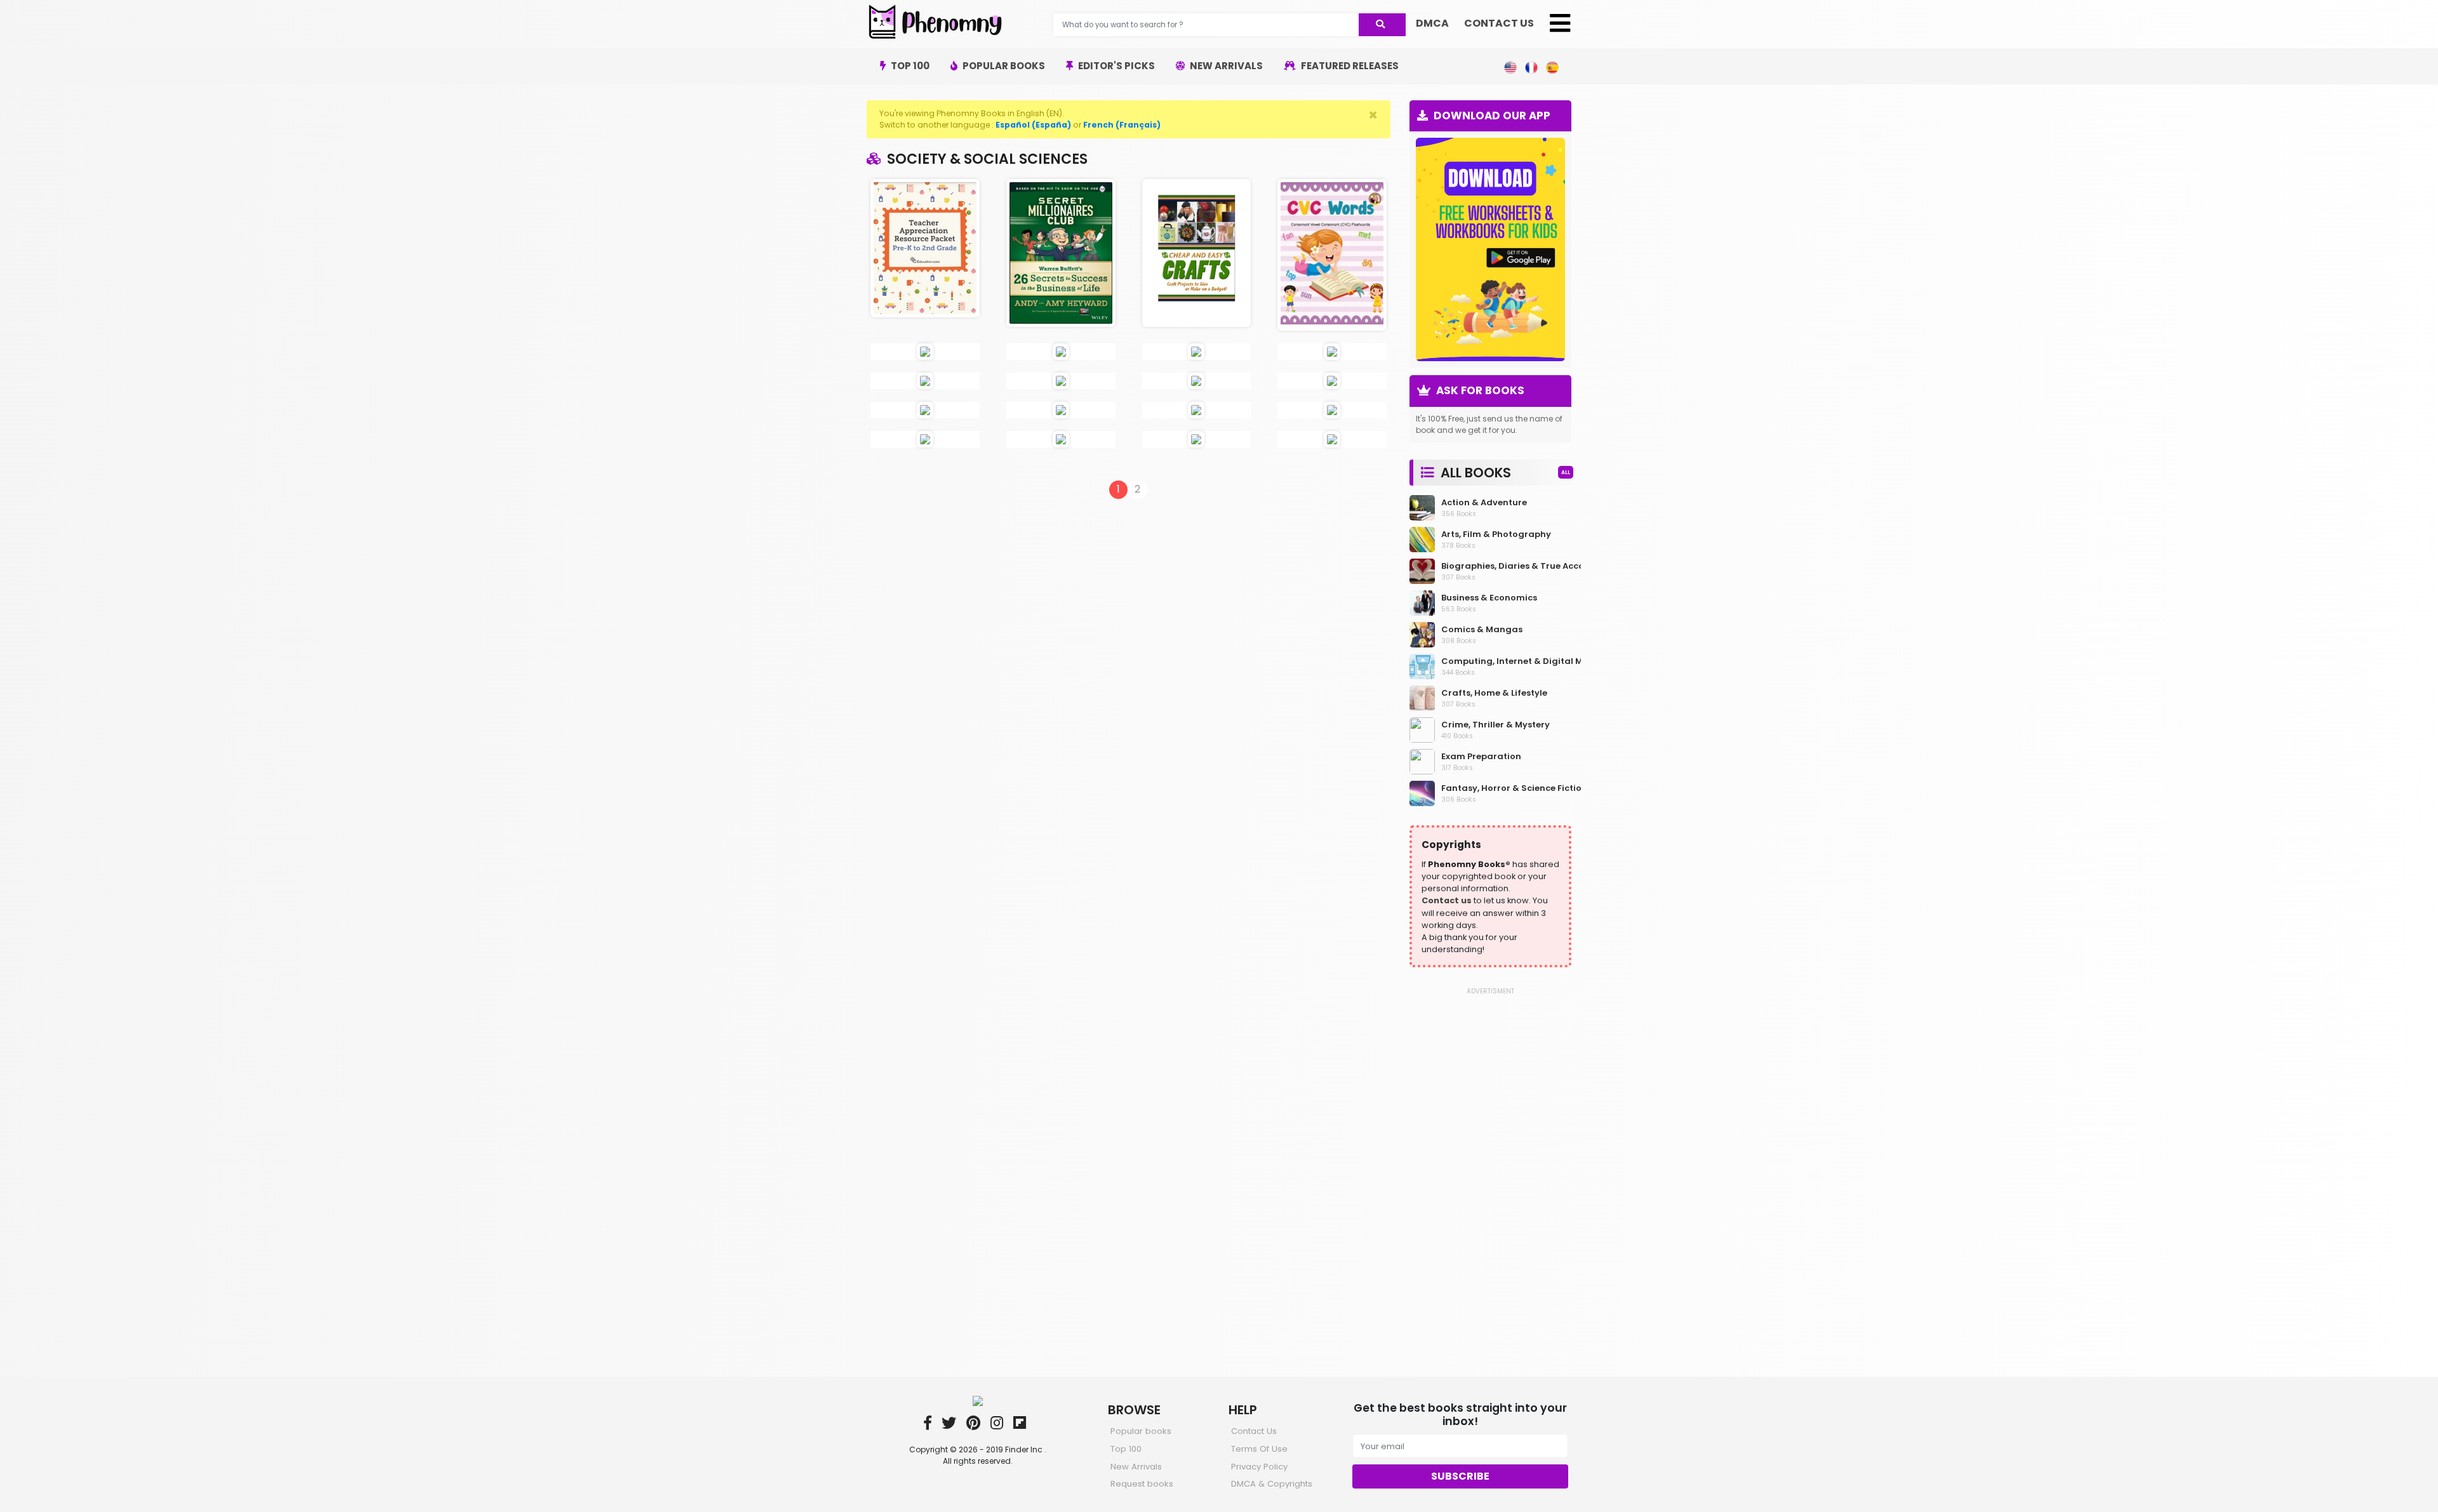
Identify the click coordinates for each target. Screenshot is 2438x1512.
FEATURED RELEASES (1349, 66)
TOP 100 (909, 66)
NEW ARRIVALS (1225, 66)
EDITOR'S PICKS (1116, 66)
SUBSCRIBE (1460, 1476)
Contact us (1447, 900)
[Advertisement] (1490, 1186)
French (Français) (1122, 125)
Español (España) (1033, 125)
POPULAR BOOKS (1003, 66)
